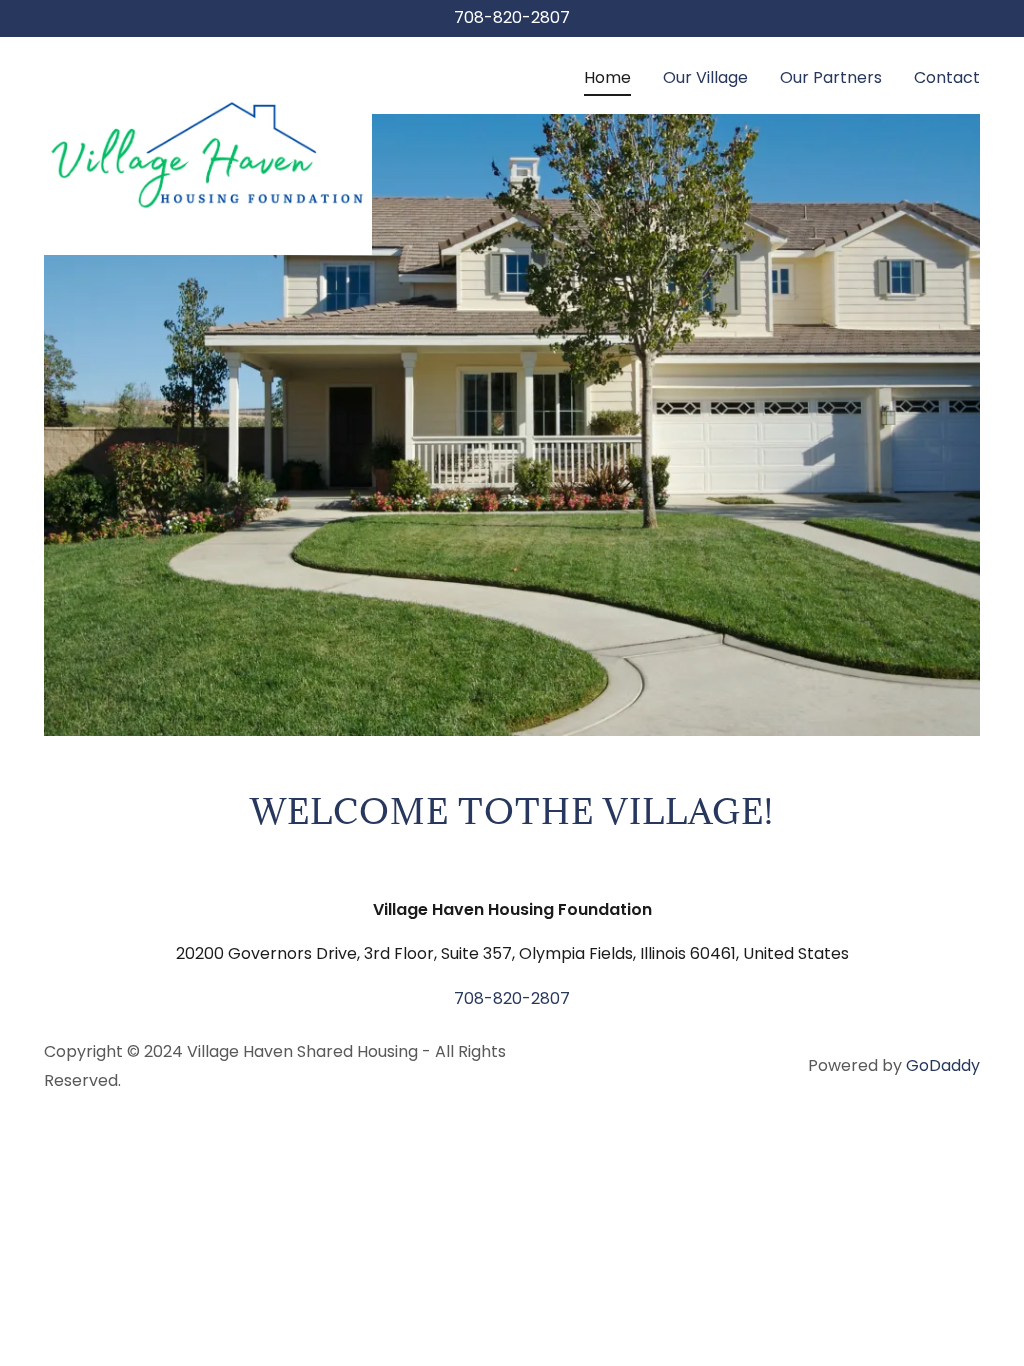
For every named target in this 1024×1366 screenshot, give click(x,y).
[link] (208, 71)
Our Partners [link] (831, 77)
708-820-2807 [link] (512, 17)
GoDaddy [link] (943, 1065)
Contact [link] (947, 77)
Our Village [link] (705, 77)
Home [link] (607, 77)
